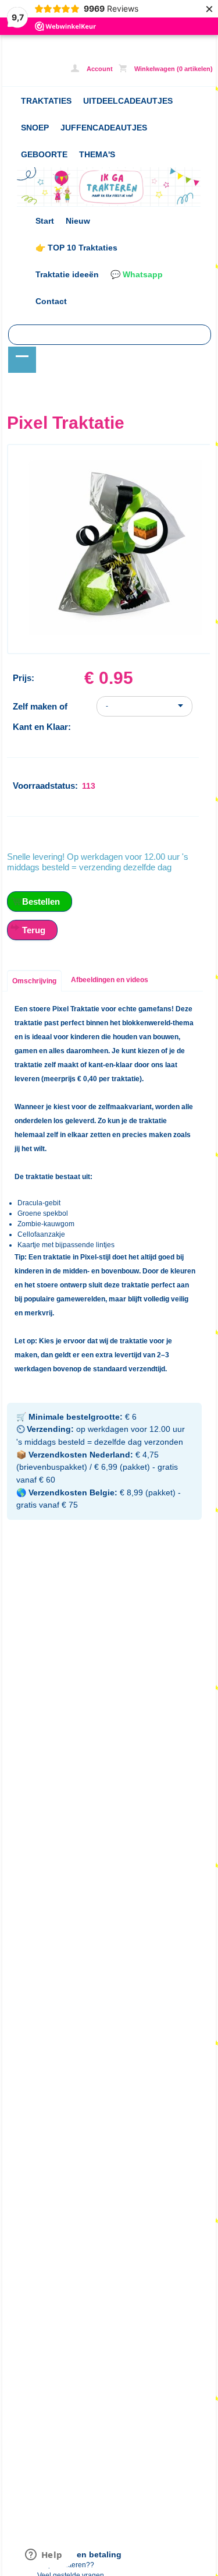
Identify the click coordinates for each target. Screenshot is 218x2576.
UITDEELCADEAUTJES (128, 101)
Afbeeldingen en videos (110, 980)
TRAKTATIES (46, 101)
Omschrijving (34, 981)
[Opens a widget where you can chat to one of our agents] (44, 2556)
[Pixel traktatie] (115, 633)
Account (99, 69)
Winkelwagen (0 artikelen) (173, 69)
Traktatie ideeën (67, 274)
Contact (51, 301)
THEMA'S (97, 154)
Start (45, 221)
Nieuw (78, 221)
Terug (34, 930)
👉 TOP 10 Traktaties (76, 248)
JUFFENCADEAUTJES (104, 128)
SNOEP (35, 128)
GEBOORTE (44, 154)
